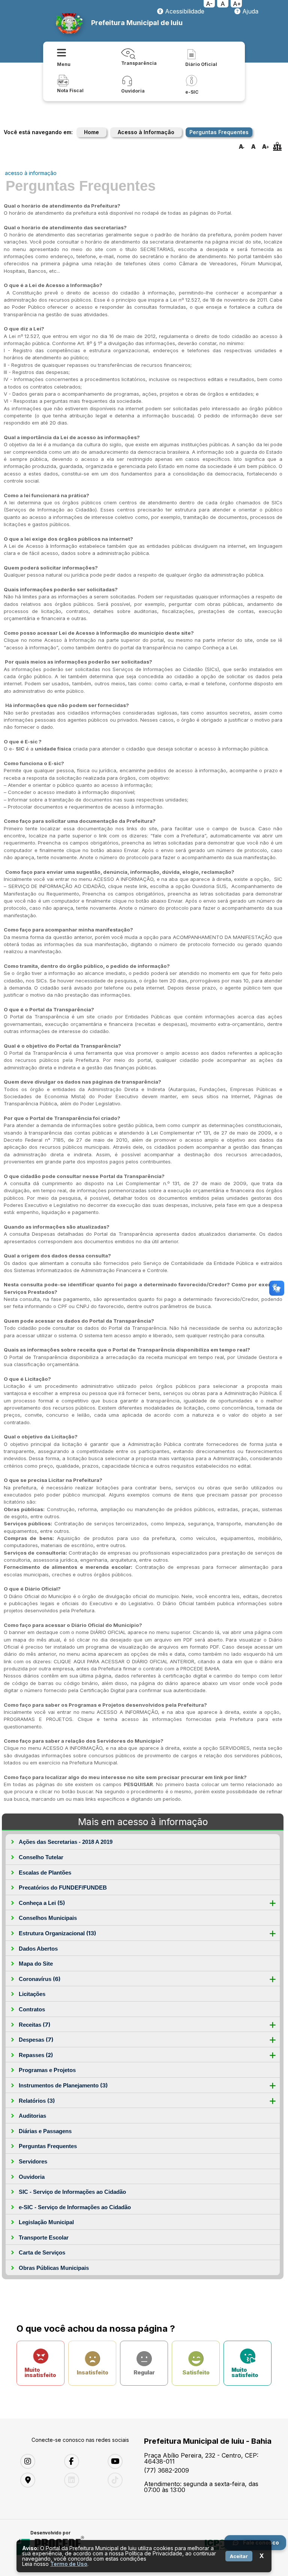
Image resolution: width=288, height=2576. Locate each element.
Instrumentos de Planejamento (63, 2085)
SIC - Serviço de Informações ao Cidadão (72, 2192)
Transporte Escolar (44, 2237)
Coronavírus (40, 1979)
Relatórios (37, 2101)
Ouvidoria (32, 2177)
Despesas (36, 2040)
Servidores (33, 2161)
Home (91, 132)
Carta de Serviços (42, 2252)
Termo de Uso (69, 2564)
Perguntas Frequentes (48, 2146)
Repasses (36, 2055)
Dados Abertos (38, 1949)
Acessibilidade (184, 11)
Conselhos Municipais (48, 1918)
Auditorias (32, 2116)
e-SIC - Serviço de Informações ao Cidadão (75, 2207)
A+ (237, 4)
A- (209, 4)
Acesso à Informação (146, 132)
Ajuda (249, 11)
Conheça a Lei (42, 1903)
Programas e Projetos (47, 2070)
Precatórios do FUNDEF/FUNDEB (63, 1888)
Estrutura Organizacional (57, 1933)
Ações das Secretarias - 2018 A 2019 (66, 1842)
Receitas (34, 2025)
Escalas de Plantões (45, 1873)
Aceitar (239, 2556)
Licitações (32, 1994)
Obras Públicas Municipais (54, 2268)
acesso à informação (31, 173)
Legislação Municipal (46, 2222)
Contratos (32, 2009)
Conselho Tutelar (41, 1857)
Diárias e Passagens (45, 2131)
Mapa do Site (36, 1964)
